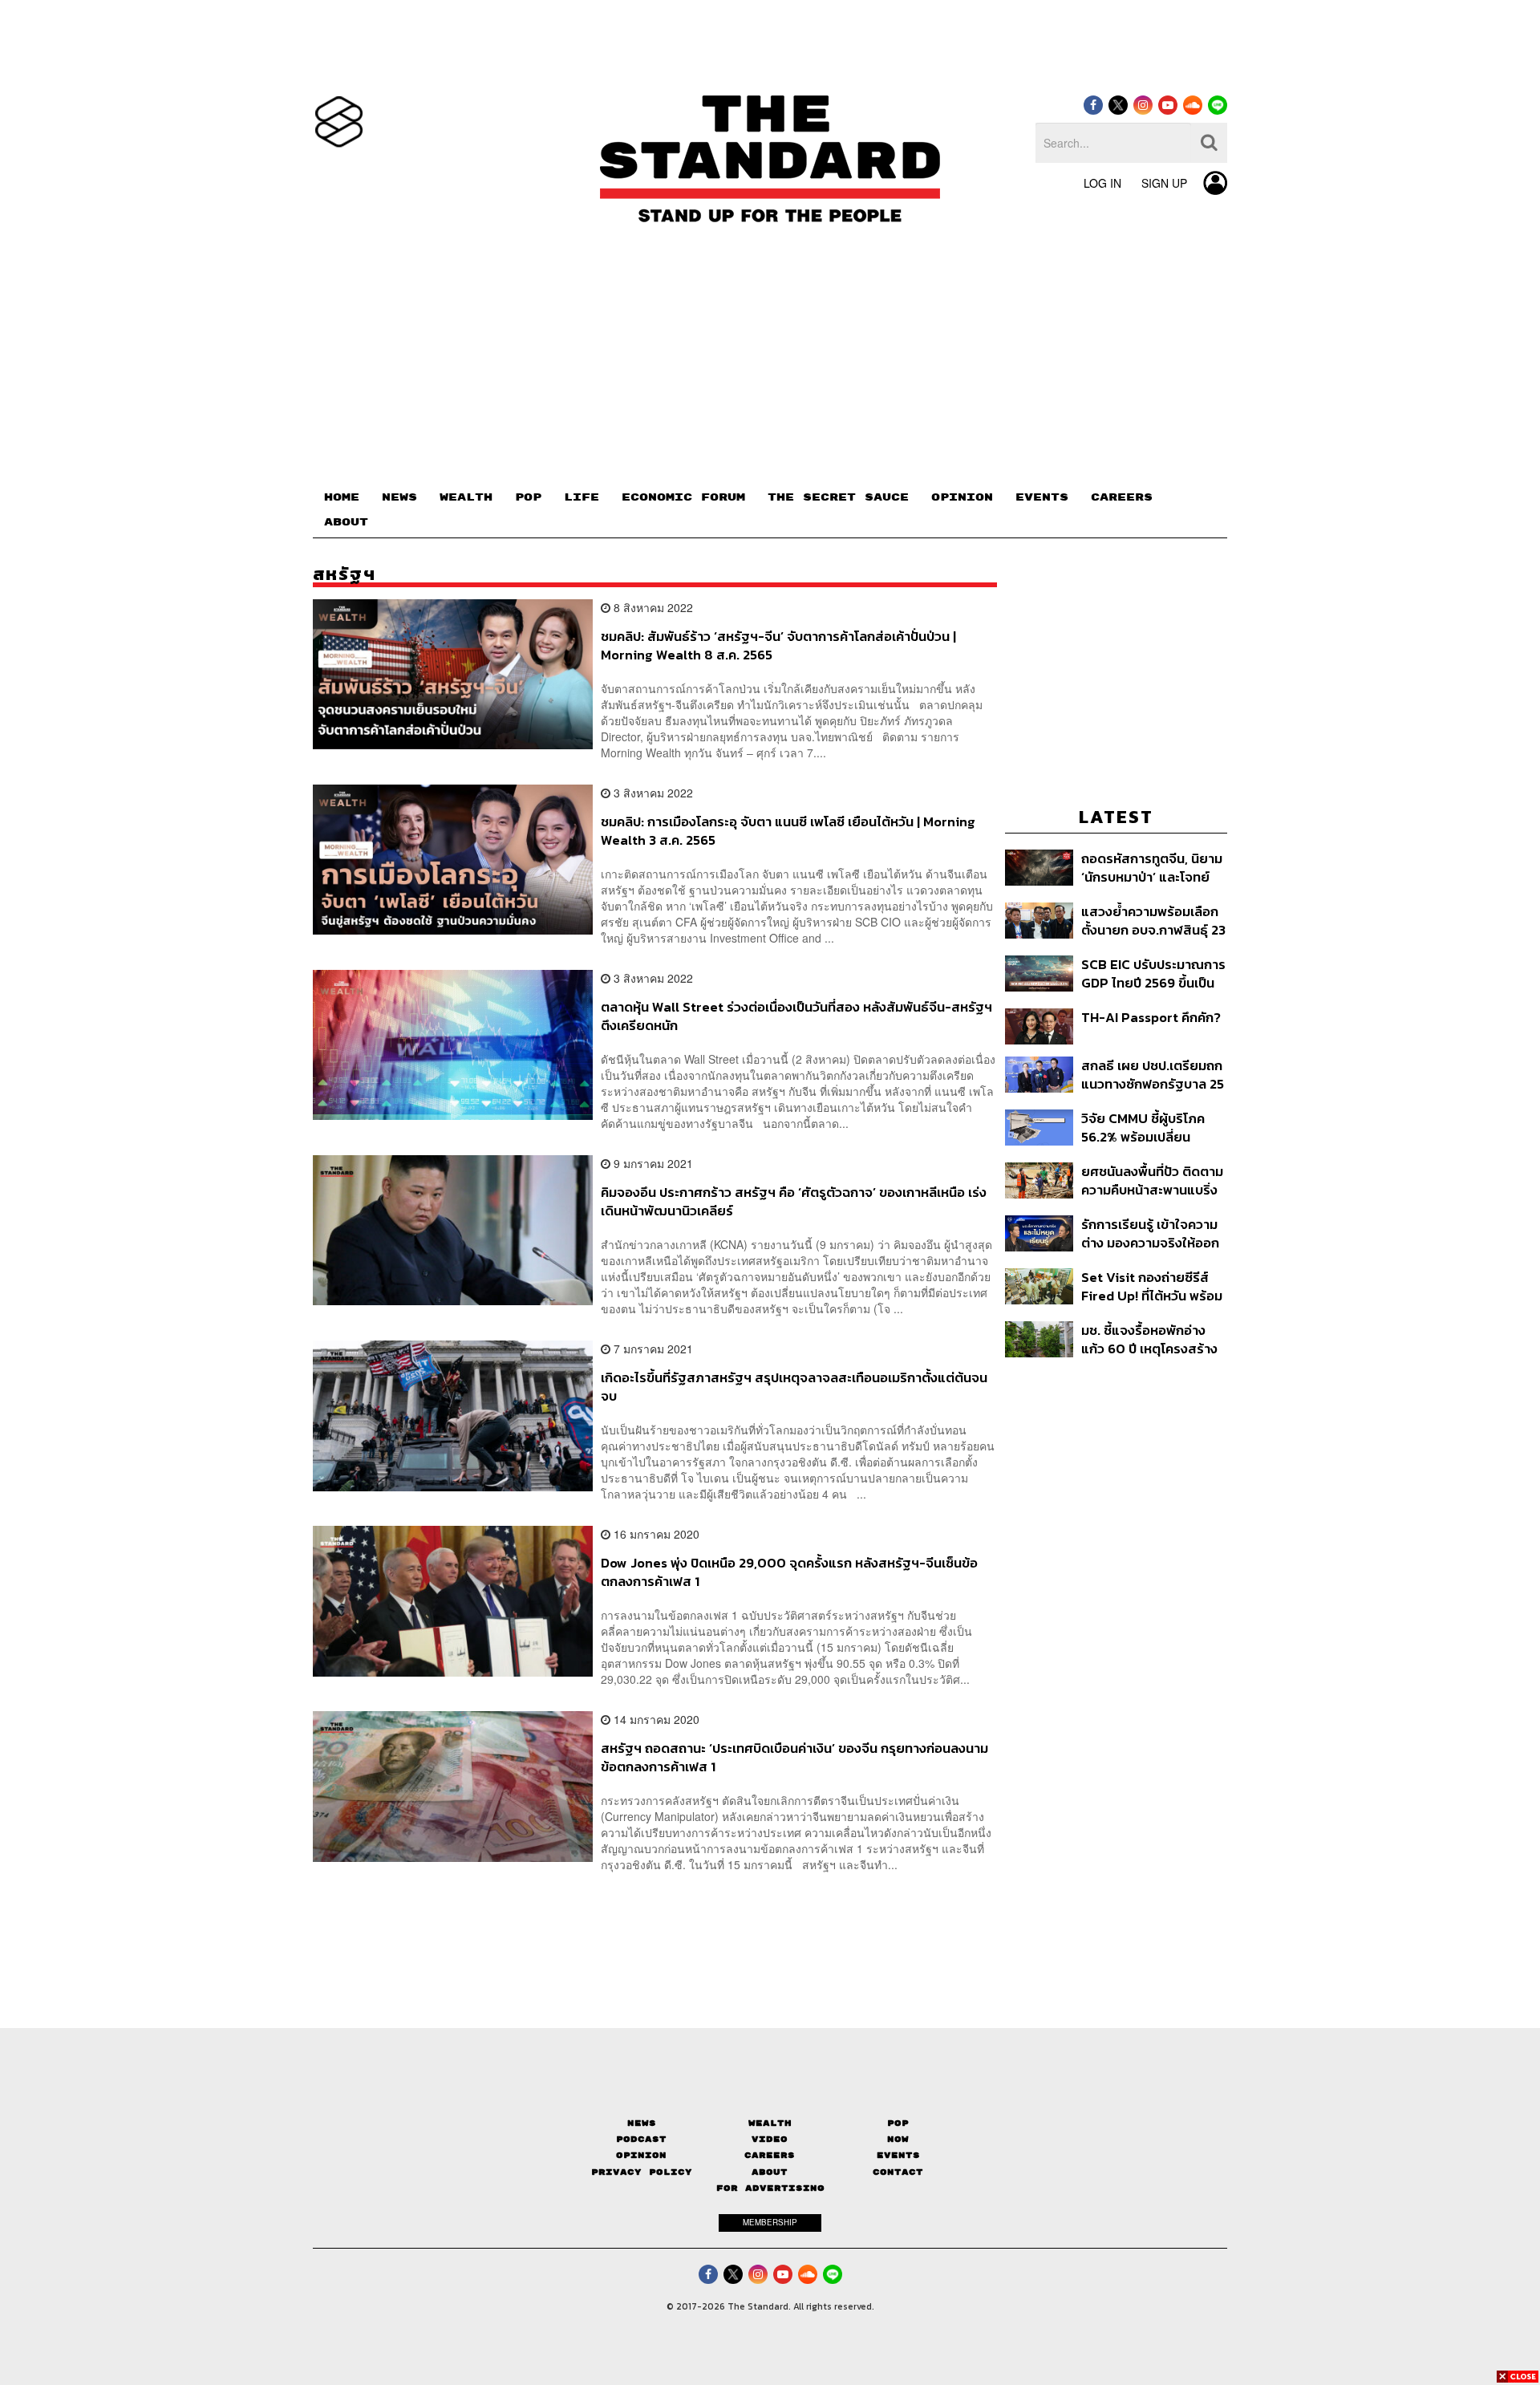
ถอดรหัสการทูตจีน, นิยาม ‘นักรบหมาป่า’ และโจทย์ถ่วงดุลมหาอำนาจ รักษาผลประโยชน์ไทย (1152, 868)
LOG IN (1102, 183)
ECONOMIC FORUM (683, 497)
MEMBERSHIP (770, 2222)
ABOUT (346, 522)
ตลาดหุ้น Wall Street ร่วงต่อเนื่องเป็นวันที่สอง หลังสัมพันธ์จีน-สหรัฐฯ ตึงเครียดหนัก (796, 1016)
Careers (770, 2155)
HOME (342, 497)
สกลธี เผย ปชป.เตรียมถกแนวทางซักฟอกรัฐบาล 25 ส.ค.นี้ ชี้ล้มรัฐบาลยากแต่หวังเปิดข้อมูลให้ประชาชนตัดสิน (1153, 1075)
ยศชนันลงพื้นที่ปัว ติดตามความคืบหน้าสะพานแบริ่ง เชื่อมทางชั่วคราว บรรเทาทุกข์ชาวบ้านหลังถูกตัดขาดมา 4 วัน (1152, 1180)
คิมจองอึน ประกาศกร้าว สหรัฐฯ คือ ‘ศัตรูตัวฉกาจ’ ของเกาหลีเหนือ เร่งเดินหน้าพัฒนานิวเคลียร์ (794, 1201)
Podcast (641, 2139)
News (642, 2123)
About (770, 2172)
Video (770, 2139)
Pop (898, 2123)
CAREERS (1122, 497)
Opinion (641, 2155)
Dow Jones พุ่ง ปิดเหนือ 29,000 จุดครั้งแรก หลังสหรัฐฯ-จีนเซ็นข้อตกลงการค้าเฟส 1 (789, 1572)
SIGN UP (1164, 183)
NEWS (399, 497)
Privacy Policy (642, 2172)
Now (898, 2139)
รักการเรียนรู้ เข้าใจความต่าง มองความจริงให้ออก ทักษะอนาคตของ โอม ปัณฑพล (1150, 1233)
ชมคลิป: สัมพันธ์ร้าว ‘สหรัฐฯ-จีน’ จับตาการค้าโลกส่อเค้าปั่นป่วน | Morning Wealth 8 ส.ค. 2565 (778, 645)
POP (528, 497)
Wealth (770, 2123)
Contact (898, 2172)
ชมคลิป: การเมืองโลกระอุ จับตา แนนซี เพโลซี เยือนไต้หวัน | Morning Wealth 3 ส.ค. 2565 (788, 831)
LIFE (582, 497)
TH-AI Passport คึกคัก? (1151, 1018)
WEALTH (466, 497)
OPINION (962, 497)
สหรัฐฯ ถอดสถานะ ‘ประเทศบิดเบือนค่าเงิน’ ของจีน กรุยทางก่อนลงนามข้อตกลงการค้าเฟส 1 (794, 1757)
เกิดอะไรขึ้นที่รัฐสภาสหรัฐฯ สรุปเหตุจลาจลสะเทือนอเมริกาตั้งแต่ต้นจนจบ (794, 1387)
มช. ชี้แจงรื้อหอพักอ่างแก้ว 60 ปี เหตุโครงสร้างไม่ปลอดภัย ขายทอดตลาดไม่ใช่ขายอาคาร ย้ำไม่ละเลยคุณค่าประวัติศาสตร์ (1149, 1339)
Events (898, 2155)
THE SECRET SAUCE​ (838, 497)
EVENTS (1042, 497)
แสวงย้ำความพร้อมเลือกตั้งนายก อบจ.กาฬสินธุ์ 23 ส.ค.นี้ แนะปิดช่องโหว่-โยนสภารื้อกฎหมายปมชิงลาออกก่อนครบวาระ (1153, 921)
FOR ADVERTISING (770, 2188)
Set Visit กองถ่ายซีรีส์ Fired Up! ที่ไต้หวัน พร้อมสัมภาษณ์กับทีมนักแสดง (1152, 1286)
